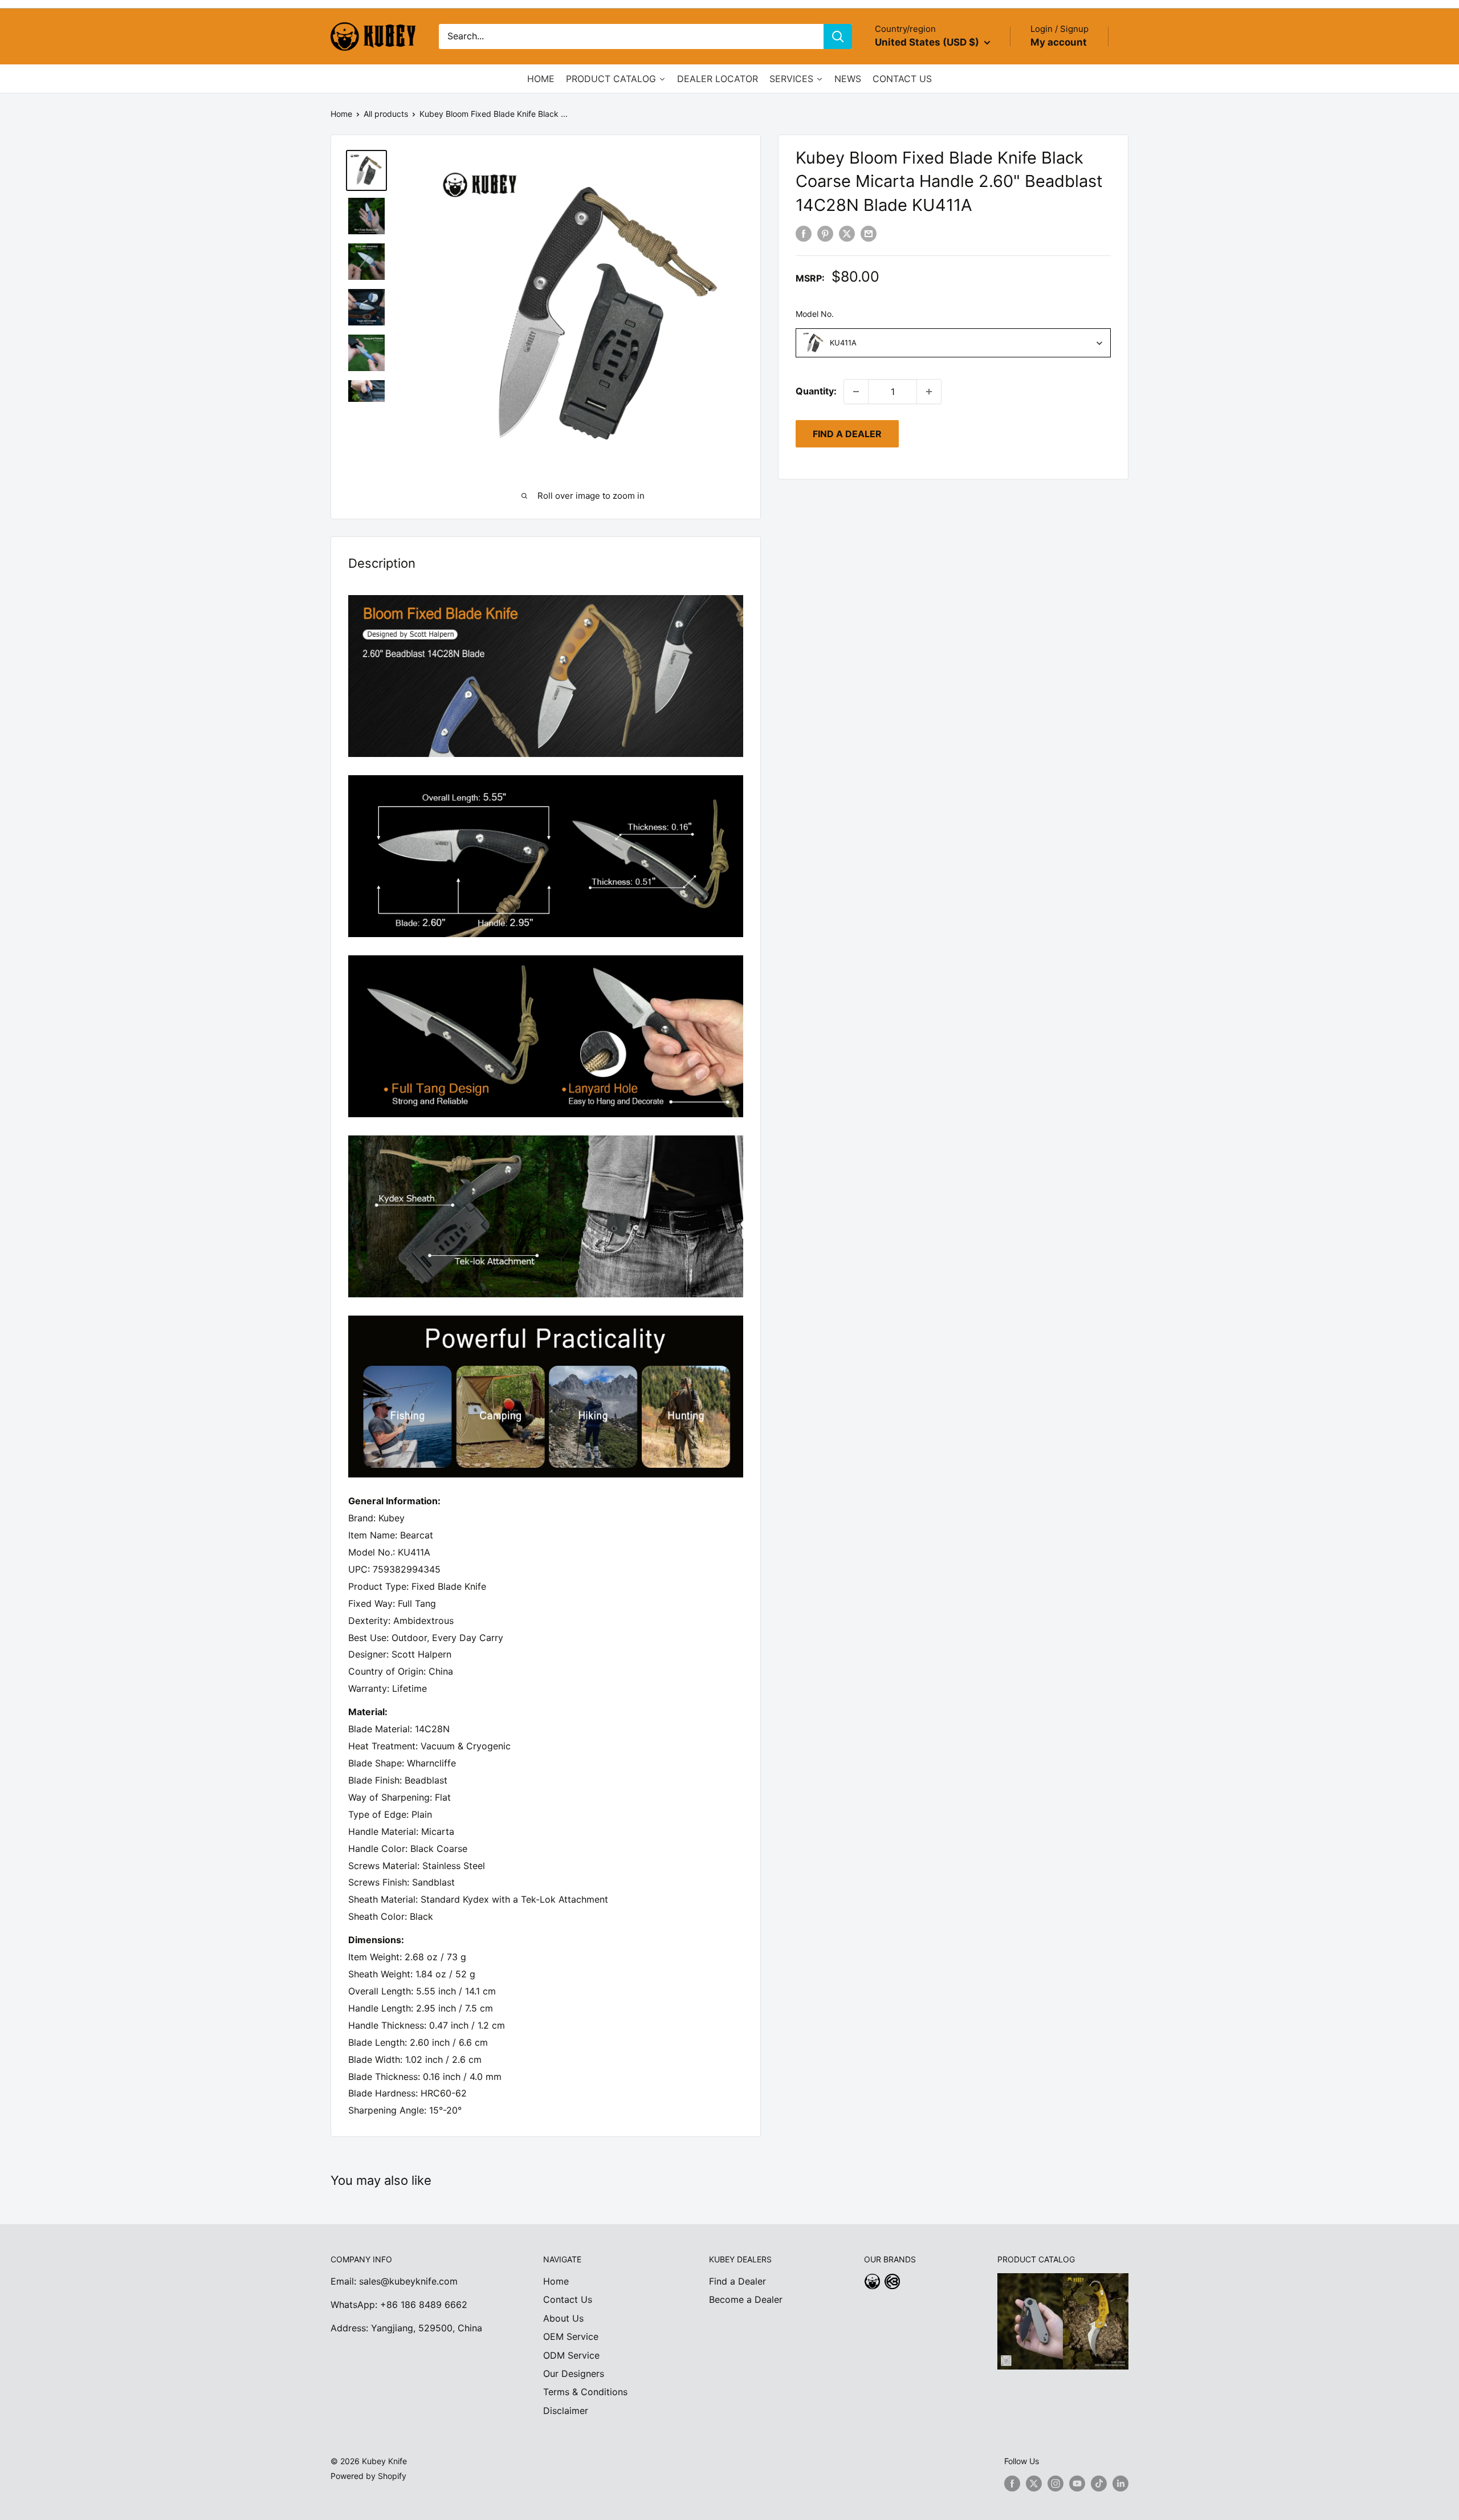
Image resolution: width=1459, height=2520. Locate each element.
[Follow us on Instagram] (1055, 2483)
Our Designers (574, 2374)
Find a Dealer (737, 2281)
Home (341, 114)
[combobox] (953, 343)
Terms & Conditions (585, 2392)
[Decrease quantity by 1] (856, 392)
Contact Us (568, 2299)
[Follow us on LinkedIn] (1120, 2483)
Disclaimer (566, 2411)
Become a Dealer (746, 2299)
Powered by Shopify (368, 2476)
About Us (563, 2318)
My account (1059, 42)
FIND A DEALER (847, 434)
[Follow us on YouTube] (1077, 2483)
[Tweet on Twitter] (847, 233)
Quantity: (816, 391)
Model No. (815, 314)
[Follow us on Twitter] (1034, 2483)
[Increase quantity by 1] (929, 392)
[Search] (838, 36)
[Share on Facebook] (804, 233)
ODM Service (571, 2355)
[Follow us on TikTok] (1099, 2483)
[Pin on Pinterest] (825, 233)
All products (386, 114)
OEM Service (571, 2336)
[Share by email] (869, 233)
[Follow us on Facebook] (1012, 2483)
